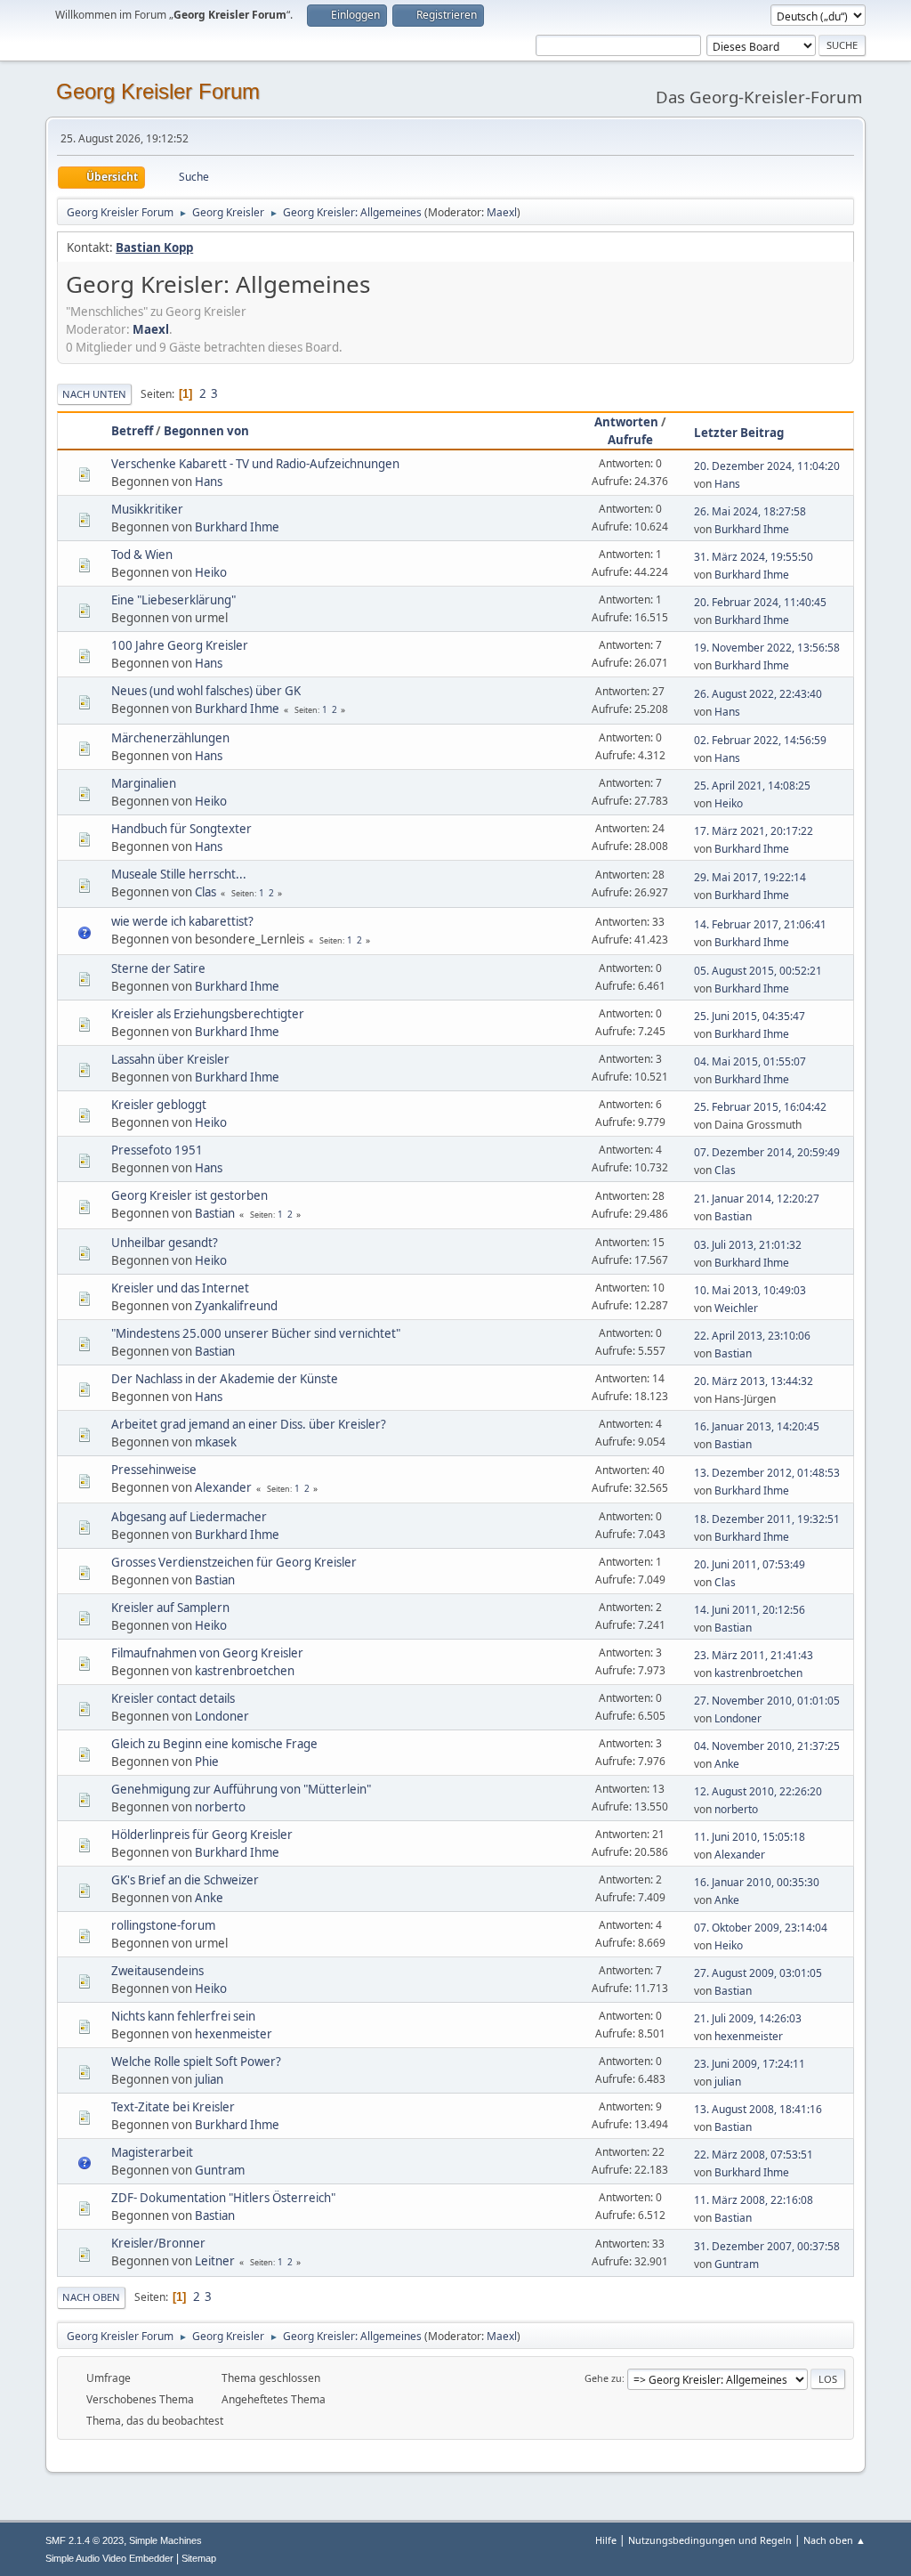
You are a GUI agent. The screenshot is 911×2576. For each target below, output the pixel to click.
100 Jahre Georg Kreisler (180, 645)
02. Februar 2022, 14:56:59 (760, 740)
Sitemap (199, 2558)
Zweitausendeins (157, 1971)
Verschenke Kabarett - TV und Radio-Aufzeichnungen (255, 464)
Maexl (502, 212)
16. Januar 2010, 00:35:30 (757, 1882)
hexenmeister (234, 2034)
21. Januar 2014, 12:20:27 (757, 1199)
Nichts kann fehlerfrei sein (183, 2016)
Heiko (211, 572)
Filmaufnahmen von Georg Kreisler (207, 1653)
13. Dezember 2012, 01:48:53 (767, 1473)
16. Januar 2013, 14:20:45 (757, 1426)
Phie (207, 1762)
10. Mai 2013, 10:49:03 (750, 1290)
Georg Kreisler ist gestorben (189, 1195)
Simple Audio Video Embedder (109, 2558)
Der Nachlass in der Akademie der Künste (225, 1379)
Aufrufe (630, 440)
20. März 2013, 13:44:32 (754, 1381)
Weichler (736, 1308)
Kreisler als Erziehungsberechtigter (208, 1014)
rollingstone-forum (163, 1925)
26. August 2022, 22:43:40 (758, 694)
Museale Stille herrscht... (179, 874)
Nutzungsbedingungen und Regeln (710, 2540)
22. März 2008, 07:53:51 (754, 2155)
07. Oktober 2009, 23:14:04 (761, 1928)
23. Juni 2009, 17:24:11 (750, 2064)
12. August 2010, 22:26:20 (758, 1791)
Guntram (220, 2170)
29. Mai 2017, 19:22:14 (750, 877)
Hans (209, 482)
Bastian (215, 1213)
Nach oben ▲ (834, 2540)
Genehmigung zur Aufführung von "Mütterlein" (241, 1789)
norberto (220, 1807)
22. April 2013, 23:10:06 (752, 1336)
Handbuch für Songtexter (181, 829)
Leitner (215, 2261)
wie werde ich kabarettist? (182, 921)
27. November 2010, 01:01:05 (767, 1701)
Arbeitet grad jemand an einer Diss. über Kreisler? (249, 1424)
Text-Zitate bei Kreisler (173, 2107)
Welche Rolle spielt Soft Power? (196, 2062)
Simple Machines (165, 2540)
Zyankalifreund (236, 1306)
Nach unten (94, 394)
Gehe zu (603, 2378)
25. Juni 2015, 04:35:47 (750, 1016)
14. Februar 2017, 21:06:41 (760, 924)
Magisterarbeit (152, 2152)
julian (209, 2079)
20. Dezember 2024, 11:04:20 (767, 466)
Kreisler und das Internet (180, 1288)
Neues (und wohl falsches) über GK (206, 691)
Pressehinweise (154, 1470)
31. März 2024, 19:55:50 (754, 557)
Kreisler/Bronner (158, 2243)
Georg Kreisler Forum (158, 91)
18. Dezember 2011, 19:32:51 (767, 1519)
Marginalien (144, 783)
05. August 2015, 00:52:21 (758, 971)
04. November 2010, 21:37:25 (767, 1746)
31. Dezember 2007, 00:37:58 (767, 2246)
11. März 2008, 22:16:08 (754, 2200)
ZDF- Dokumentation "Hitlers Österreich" (223, 2198)
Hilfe (606, 2540)
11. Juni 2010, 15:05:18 (750, 1837)
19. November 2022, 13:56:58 (767, 648)
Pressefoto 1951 (157, 1150)
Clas (206, 892)
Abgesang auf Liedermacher (189, 1517)
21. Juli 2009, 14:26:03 (748, 2018)
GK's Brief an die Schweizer (185, 1880)
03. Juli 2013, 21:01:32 (748, 1245)
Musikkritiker (147, 509)
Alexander (223, 1487)
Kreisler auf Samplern (170, 1608)
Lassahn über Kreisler (170, 1059)
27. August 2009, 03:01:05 (758, 1973)
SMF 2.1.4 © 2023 (85, 2540)
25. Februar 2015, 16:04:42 (760, 1107)
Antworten (626, 422)
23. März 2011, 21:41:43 (754, 1655)
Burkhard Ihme (237, 527)
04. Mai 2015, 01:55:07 (750, 1061)
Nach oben (91, 2297)
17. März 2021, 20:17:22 (754, 831)
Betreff (132, 431)
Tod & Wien (142, 555)
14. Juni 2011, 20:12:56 (750, 1610)
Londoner (222, 1716)
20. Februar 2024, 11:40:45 (760, 602)
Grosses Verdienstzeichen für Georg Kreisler (234, 1562)
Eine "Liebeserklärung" (173, 600)
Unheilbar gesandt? (165, 1243)
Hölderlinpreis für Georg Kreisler (202, 1835)
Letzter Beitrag (739, 433)
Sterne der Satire (158, 968)
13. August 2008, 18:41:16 (758, 2109)
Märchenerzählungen (170, 738)
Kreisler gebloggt (159, 1105)
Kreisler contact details (173, 1698)
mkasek (216, 1442)
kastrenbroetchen (245, 1671)
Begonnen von (206, 431)
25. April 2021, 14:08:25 (752, 786)
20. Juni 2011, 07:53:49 (750, 1564)
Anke (727, 1764)
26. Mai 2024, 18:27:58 (750, 511)
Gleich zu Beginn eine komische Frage (214, 1744)
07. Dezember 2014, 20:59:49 (767, 1152)
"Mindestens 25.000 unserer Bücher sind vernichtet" (256, 1333)
